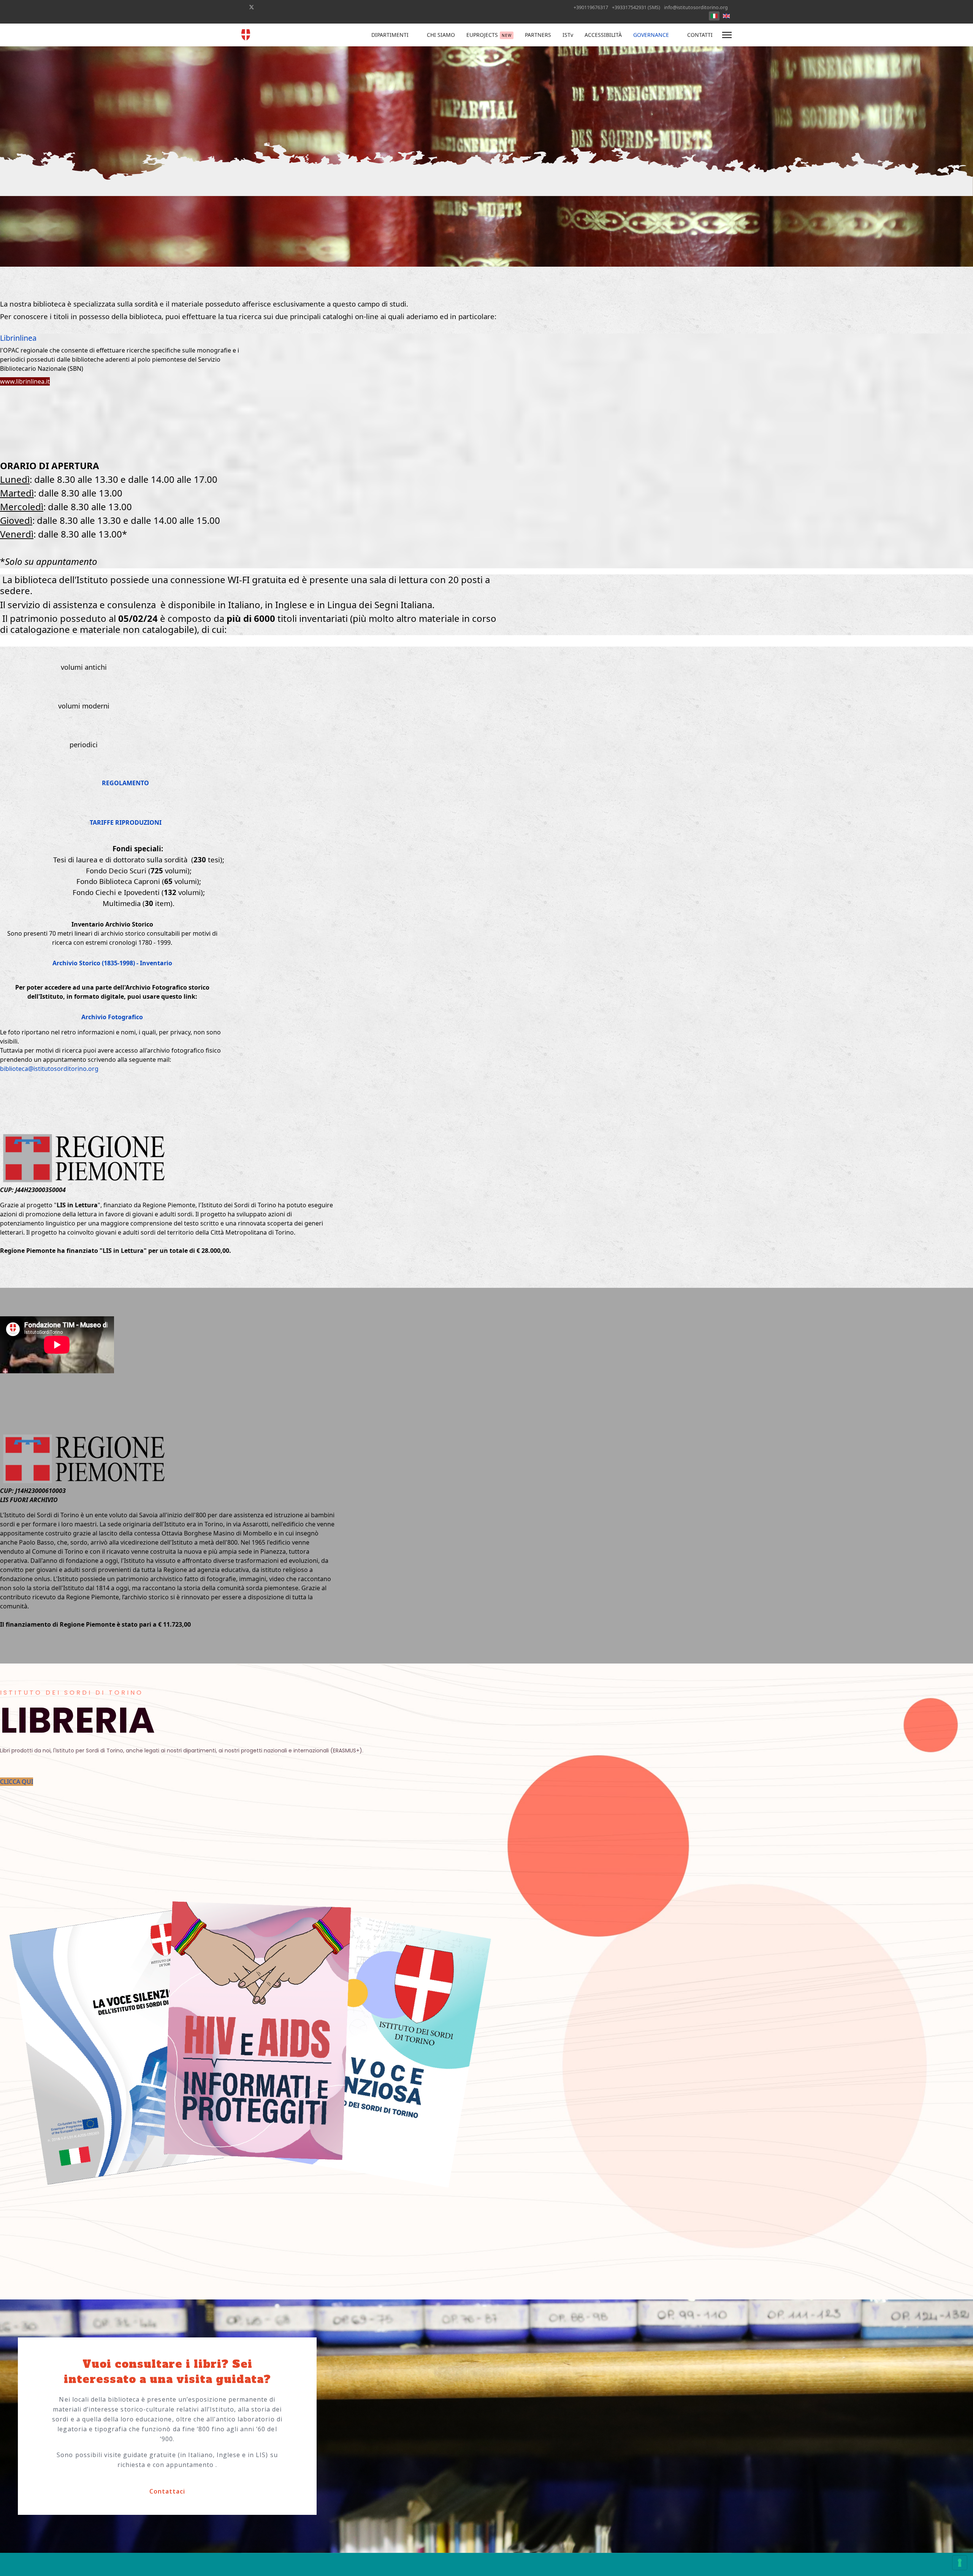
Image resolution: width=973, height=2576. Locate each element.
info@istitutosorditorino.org (696, 7)
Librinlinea (18, 338)
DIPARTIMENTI (390, 35)
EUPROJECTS (489, 35)
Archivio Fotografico (112, 1017)
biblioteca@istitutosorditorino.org (49, 1069)
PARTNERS (538, 35)
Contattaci (167, 2491)
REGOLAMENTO (125, 783)
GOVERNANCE (651, 35)
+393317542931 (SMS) (636, 7)
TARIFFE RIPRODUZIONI (126, 822)
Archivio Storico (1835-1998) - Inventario (112, 963)
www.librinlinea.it (25, 381)
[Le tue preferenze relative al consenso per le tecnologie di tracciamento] (960, 2563)
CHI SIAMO (441, 35)
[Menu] (727, 35)
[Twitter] (252, 7)
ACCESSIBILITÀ (603, 35)
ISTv (568, 35)
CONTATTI (700, 35)
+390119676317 (591, 7)
